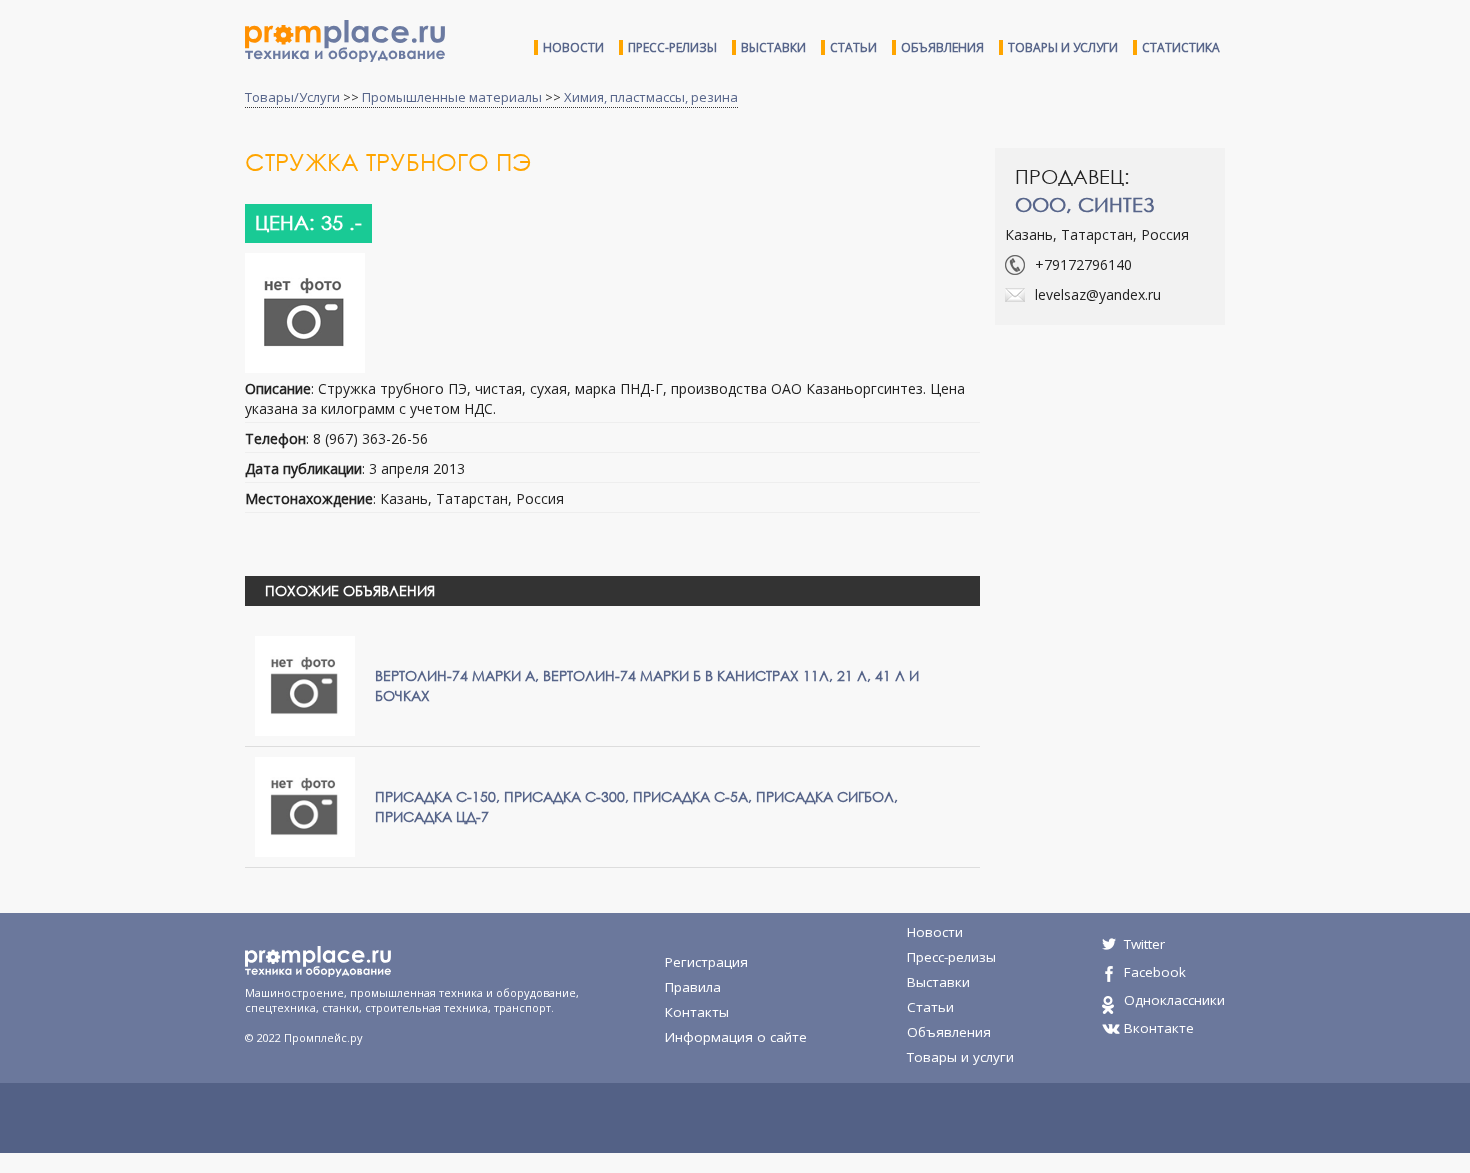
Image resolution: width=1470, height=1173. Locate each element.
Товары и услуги (1063, 47)
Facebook (1155, 972)
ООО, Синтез (1085, 204)
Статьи (853, 47)
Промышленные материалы (452, 97)
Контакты (697, 1012)
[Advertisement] (1163, 485)
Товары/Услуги (292, 97)
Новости (573, 47)
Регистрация (706, 962)
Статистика (1181, 47)
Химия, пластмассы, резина (651, 97)
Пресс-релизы (672, 47)
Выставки (773, 47)
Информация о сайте (736, 1037)
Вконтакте (1159, 1028)
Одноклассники (1174, 1000)
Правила (693, 987)
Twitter (1144, 944)
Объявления (942, 47)
